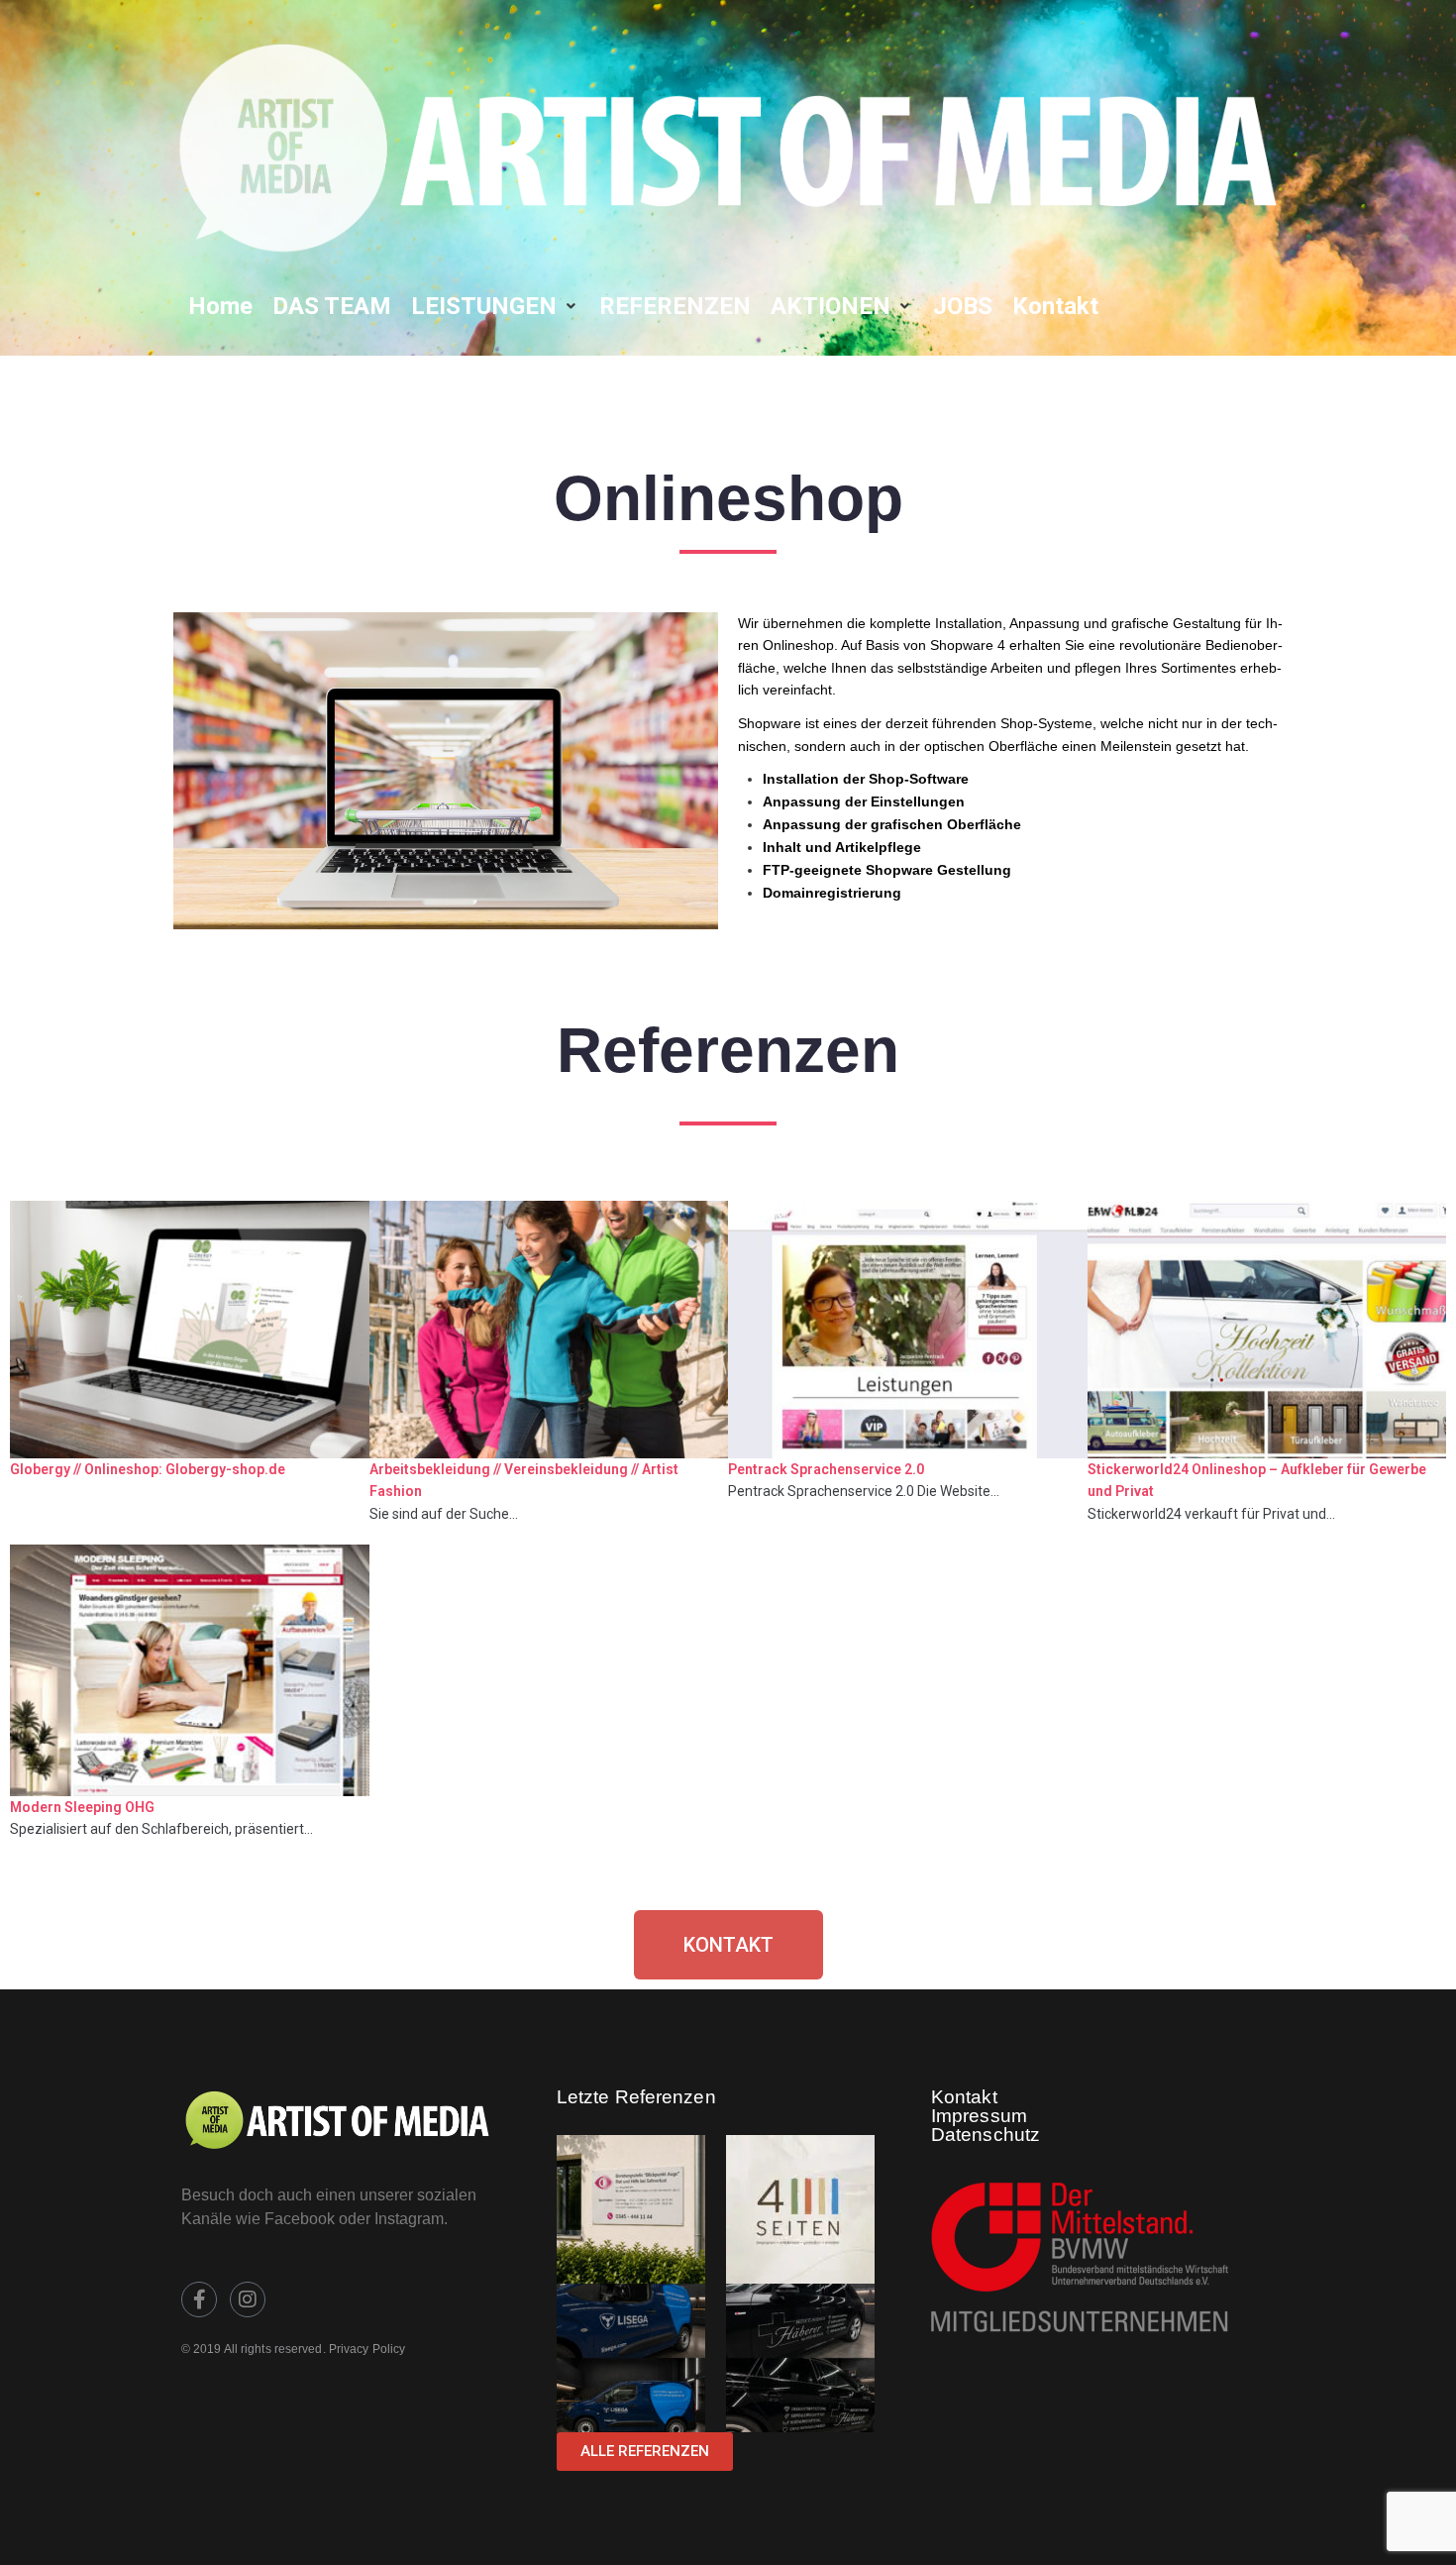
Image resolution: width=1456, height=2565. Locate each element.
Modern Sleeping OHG (82, 1807)
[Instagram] (248, 2299)
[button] (495, 306)
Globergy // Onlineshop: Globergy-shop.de (148, 1469)
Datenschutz (986, 2135)
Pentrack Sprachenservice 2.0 (826, 1469)
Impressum (979, 2116)
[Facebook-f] (199, 2299)
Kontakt (964, 2097)
